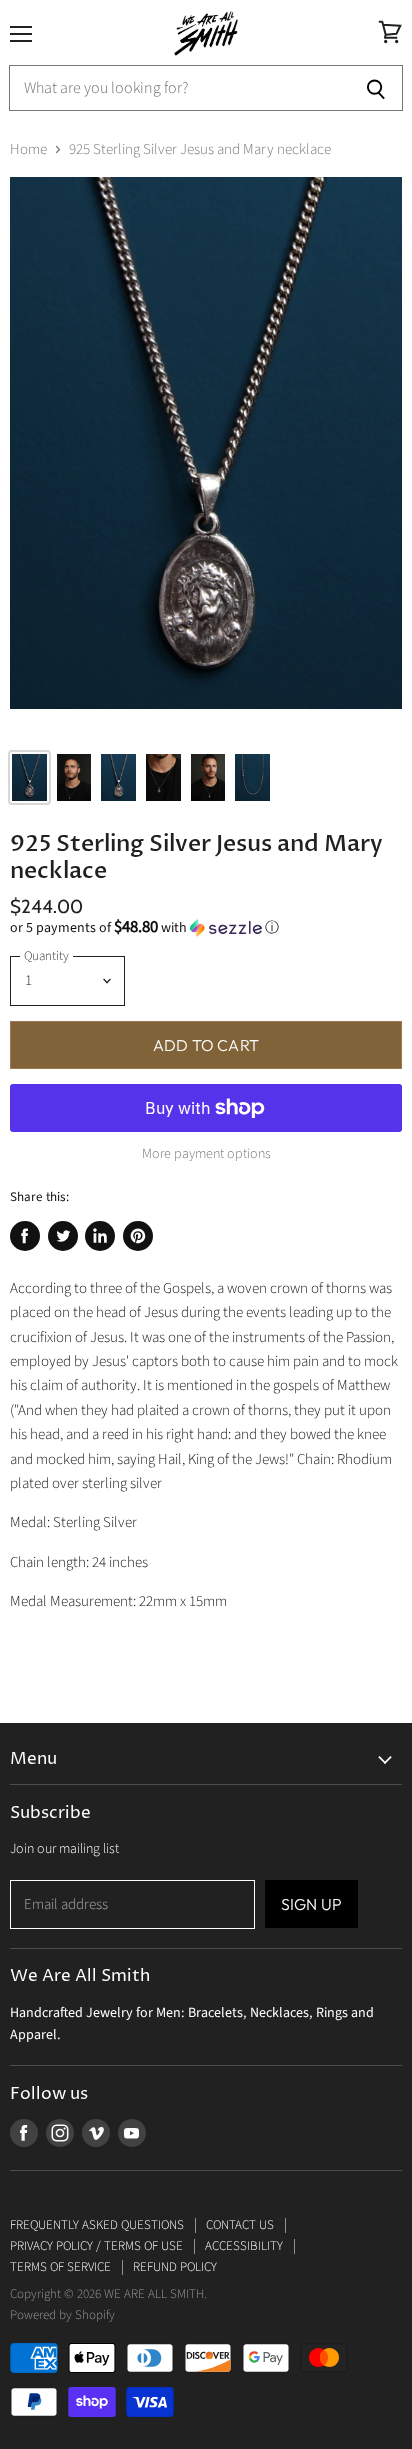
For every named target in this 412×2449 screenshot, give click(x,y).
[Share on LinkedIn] (100, 1236)
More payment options (206, 1154)
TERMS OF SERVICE (60, 2267)
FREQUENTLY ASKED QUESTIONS (97, 2225)
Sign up (311, 1904)
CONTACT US (240, 2225)
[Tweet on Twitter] (63, 1236)
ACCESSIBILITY (244, 2246)
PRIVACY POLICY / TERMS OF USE (96, 2246)
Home (28, 149)
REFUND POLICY (175, 2267)
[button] (206, 928)
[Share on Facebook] (25, 1236)
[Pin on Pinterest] (138, 1236)
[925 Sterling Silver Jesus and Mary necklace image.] (206, 457)
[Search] (376, 88)
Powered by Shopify (62, 2315)
